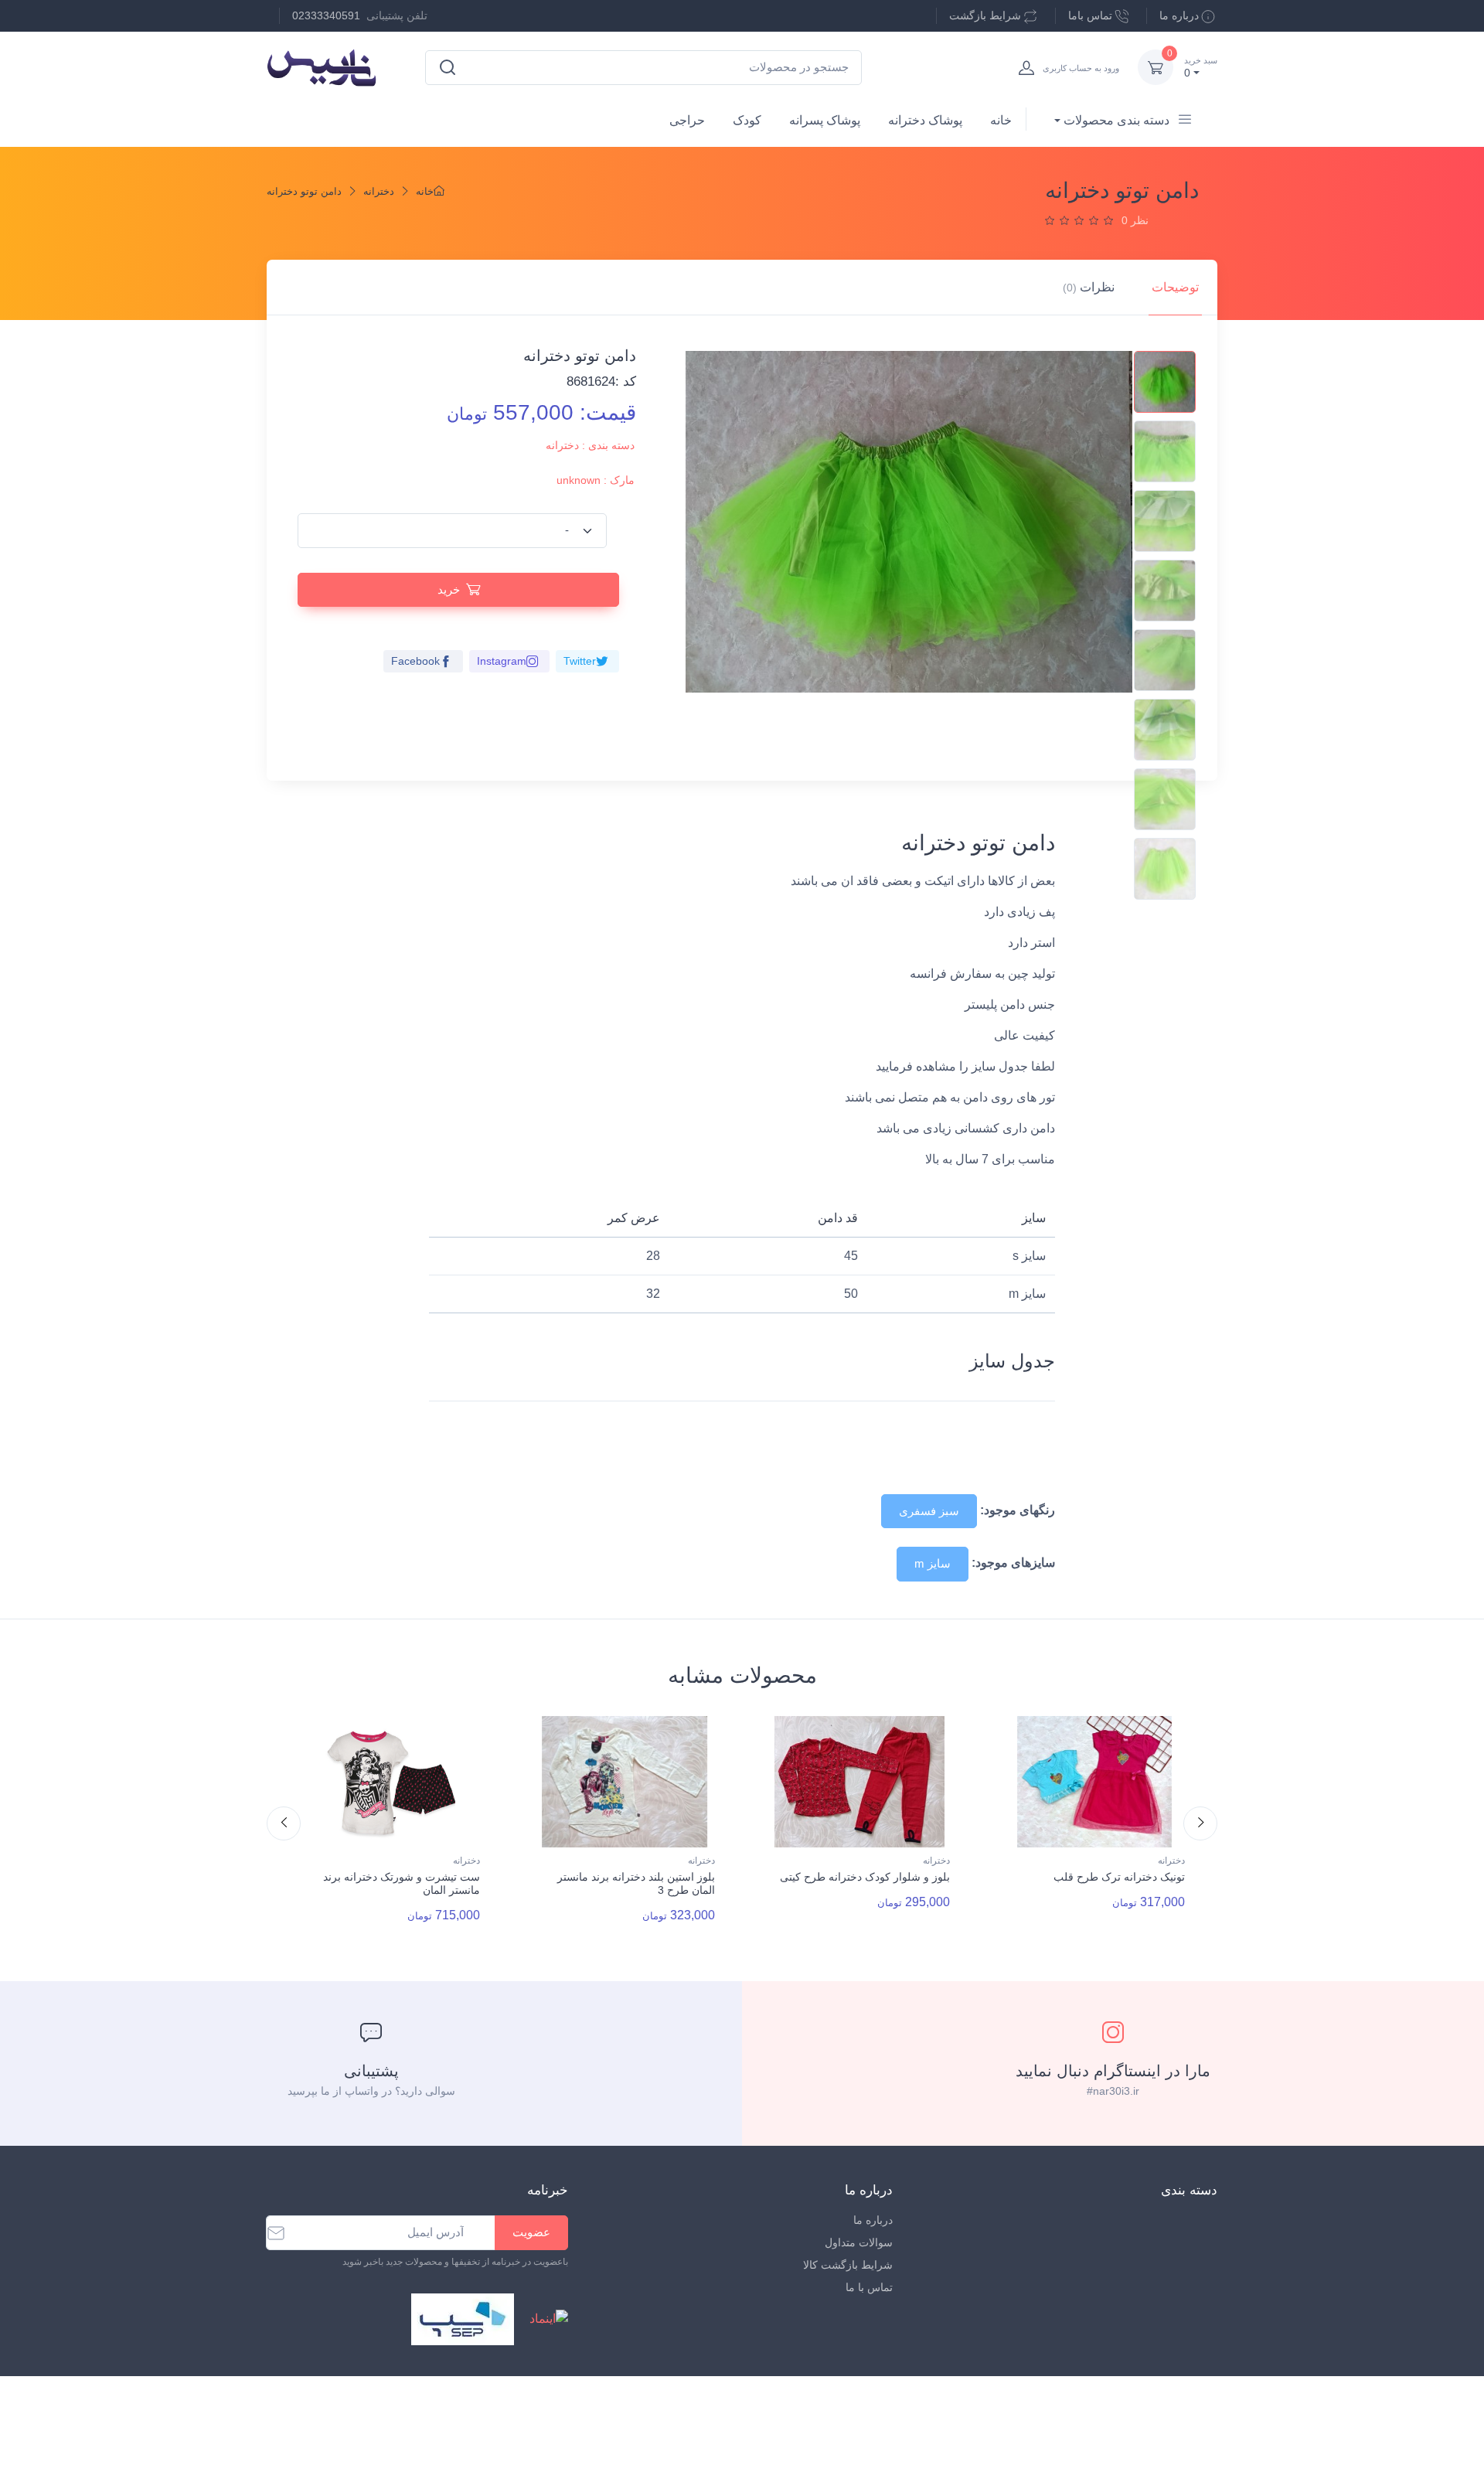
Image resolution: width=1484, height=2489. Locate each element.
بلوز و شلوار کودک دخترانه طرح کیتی (865, 1877)
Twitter (580, 661)
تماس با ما (869, 2287)
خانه (1001, 120)
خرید (449, 589)
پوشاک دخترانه (925, 120)
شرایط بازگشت (985, 15)
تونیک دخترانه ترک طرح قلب (1119, 1877)
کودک (747, 120)
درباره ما (1179, 15)
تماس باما (1090, 15)
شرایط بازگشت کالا (848, 2265)
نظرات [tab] (1089, 287)
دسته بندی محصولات (1116, 120)
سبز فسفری (929, 1511)
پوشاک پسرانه (825, 120)
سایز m (933, 1563)
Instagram (502, 661)
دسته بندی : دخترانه (590, 445)
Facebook (415, 661)
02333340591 (326, 15)
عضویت (531, 2232)
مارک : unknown (596, 480)
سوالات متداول (859, 2242)
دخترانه (379, 191)
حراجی (687, 120)
